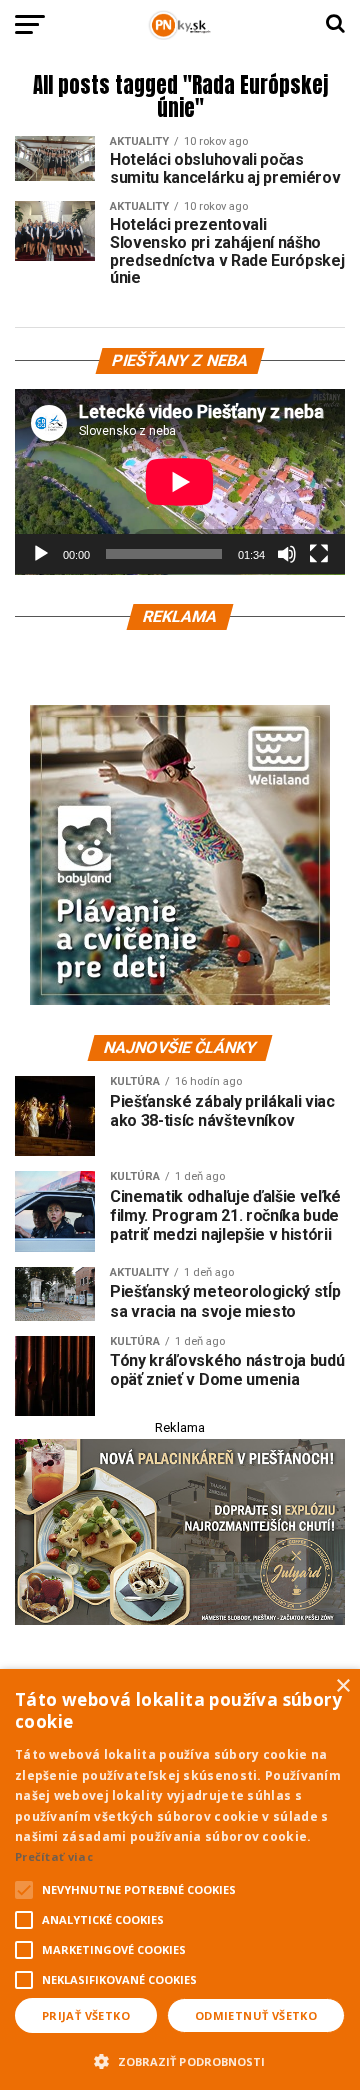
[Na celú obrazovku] (319, 554)
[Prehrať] (41, 554)
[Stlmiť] (287, 554)
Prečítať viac (54, 1856)
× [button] (342, 1686)
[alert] (180, 1879)
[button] (180, 2059)
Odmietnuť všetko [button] (256, 2015)
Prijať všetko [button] (86, 2015)
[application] (180, 482)
